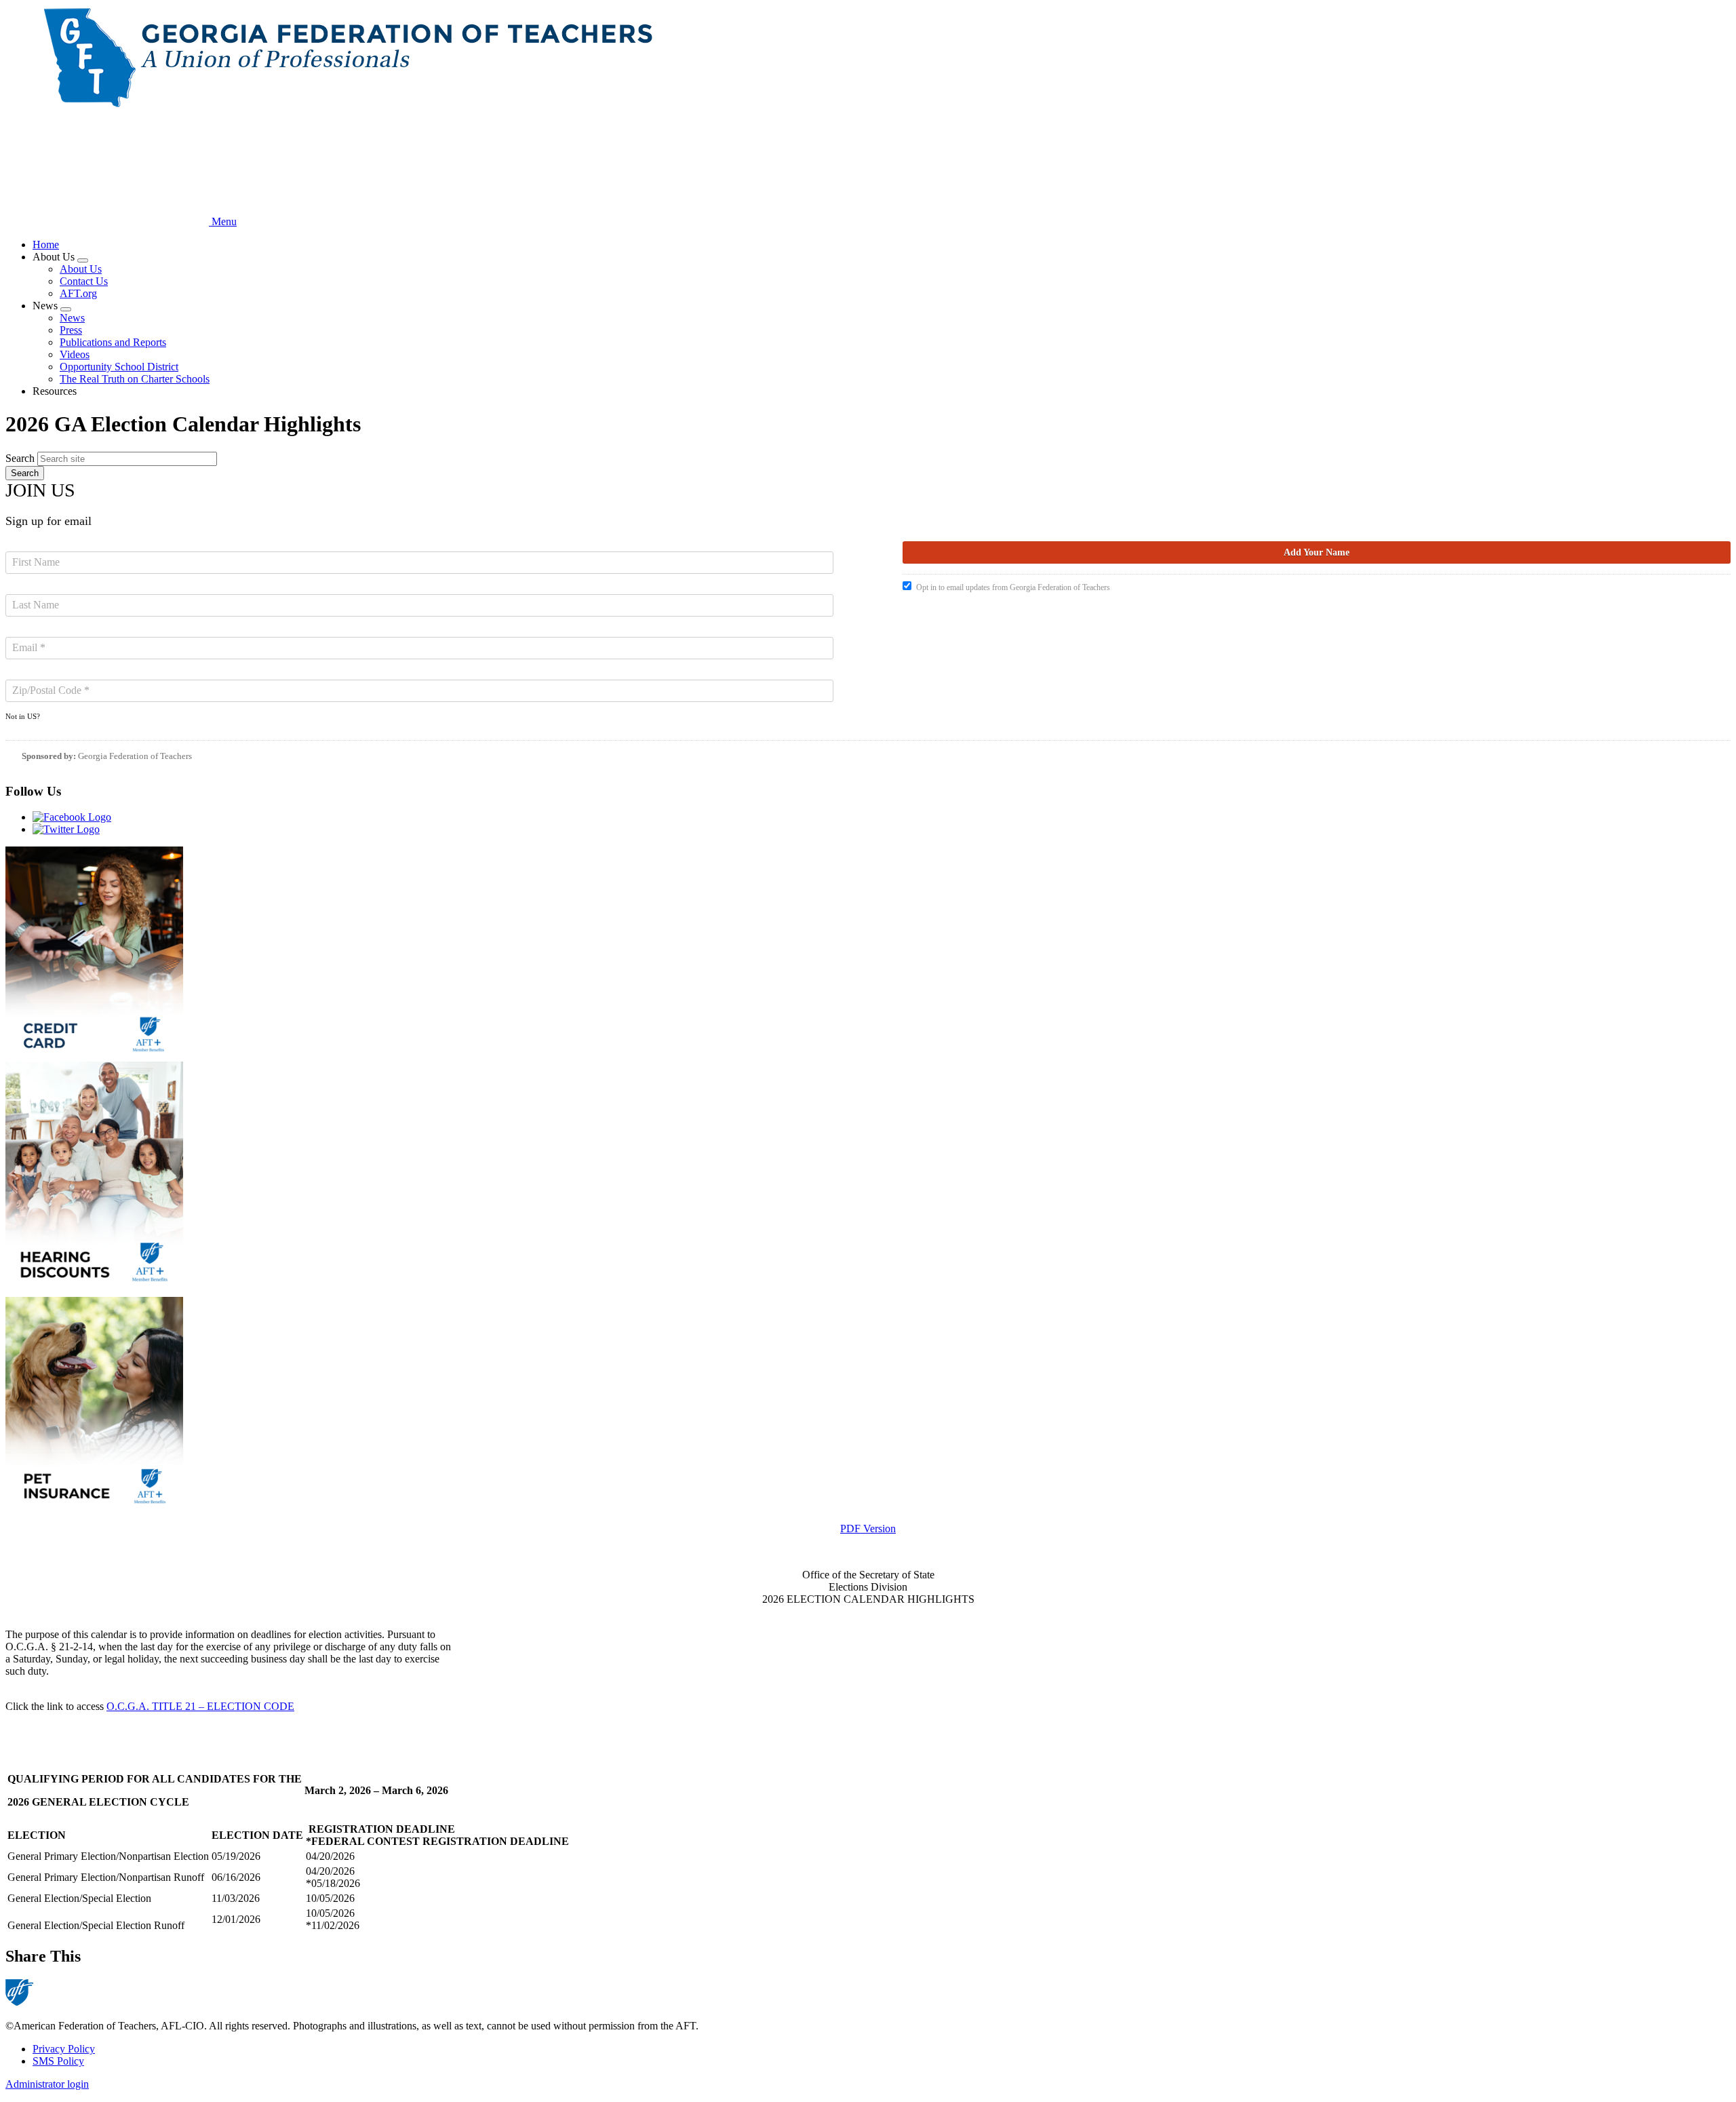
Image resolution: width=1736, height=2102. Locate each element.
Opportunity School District (119, 367)
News (72, 318)
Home (46, 245)
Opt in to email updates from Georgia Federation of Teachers (1013, 587)
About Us (81, 269)
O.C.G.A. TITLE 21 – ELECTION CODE (200, 1706)
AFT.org (78, 293)
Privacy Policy (64, 2049)
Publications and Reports (113, 342)
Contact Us (84, 281)
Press (71, 330)
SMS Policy (58, 2061)
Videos (75, 354)
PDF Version (868, 1529)
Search (20, 458)
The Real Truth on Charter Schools (135, 379)
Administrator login (47, 2084)
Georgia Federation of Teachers (135, 756)
